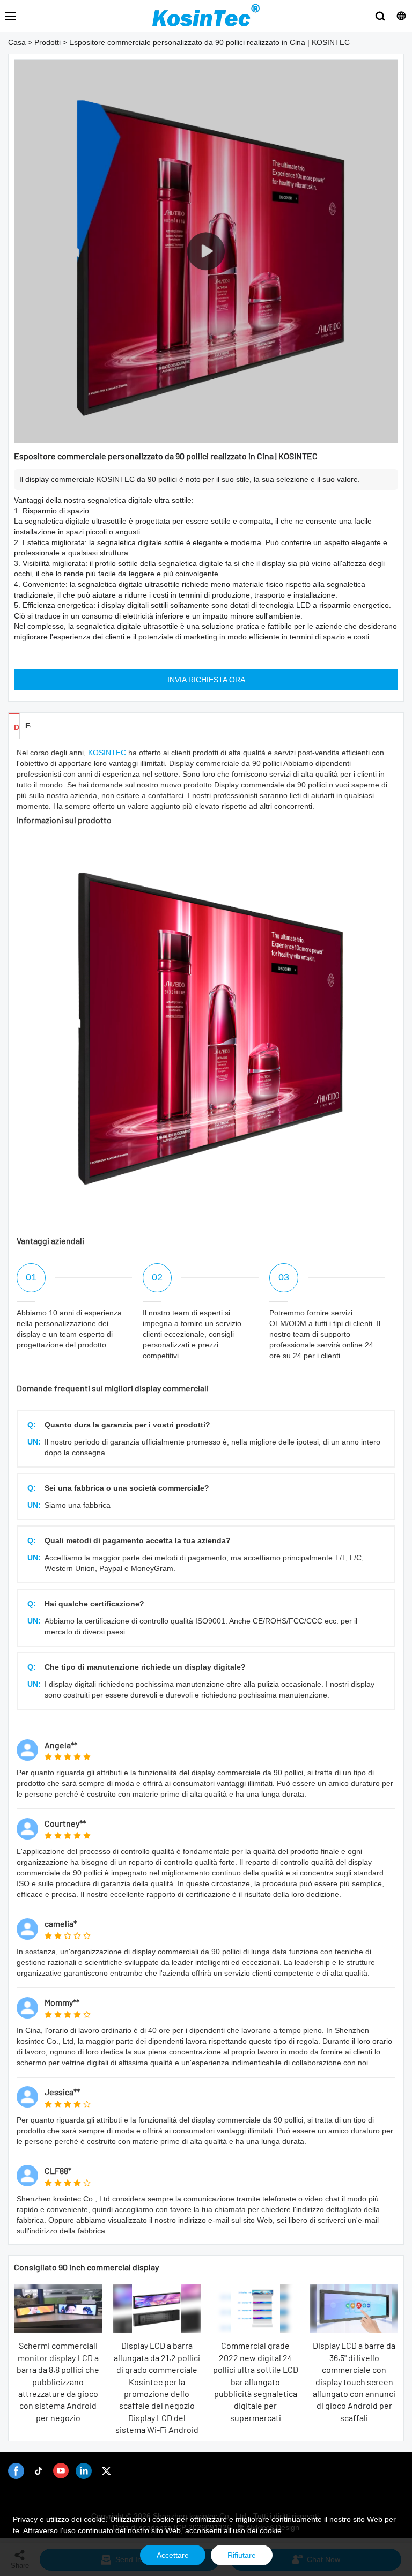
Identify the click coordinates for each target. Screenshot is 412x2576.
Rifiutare (242, 2555)
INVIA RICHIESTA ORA (206, 680)
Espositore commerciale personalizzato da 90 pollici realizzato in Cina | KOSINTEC (209, 42)
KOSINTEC (107, 753)
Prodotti (47, 42)
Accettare (173, 2555)
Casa (17, 42)
